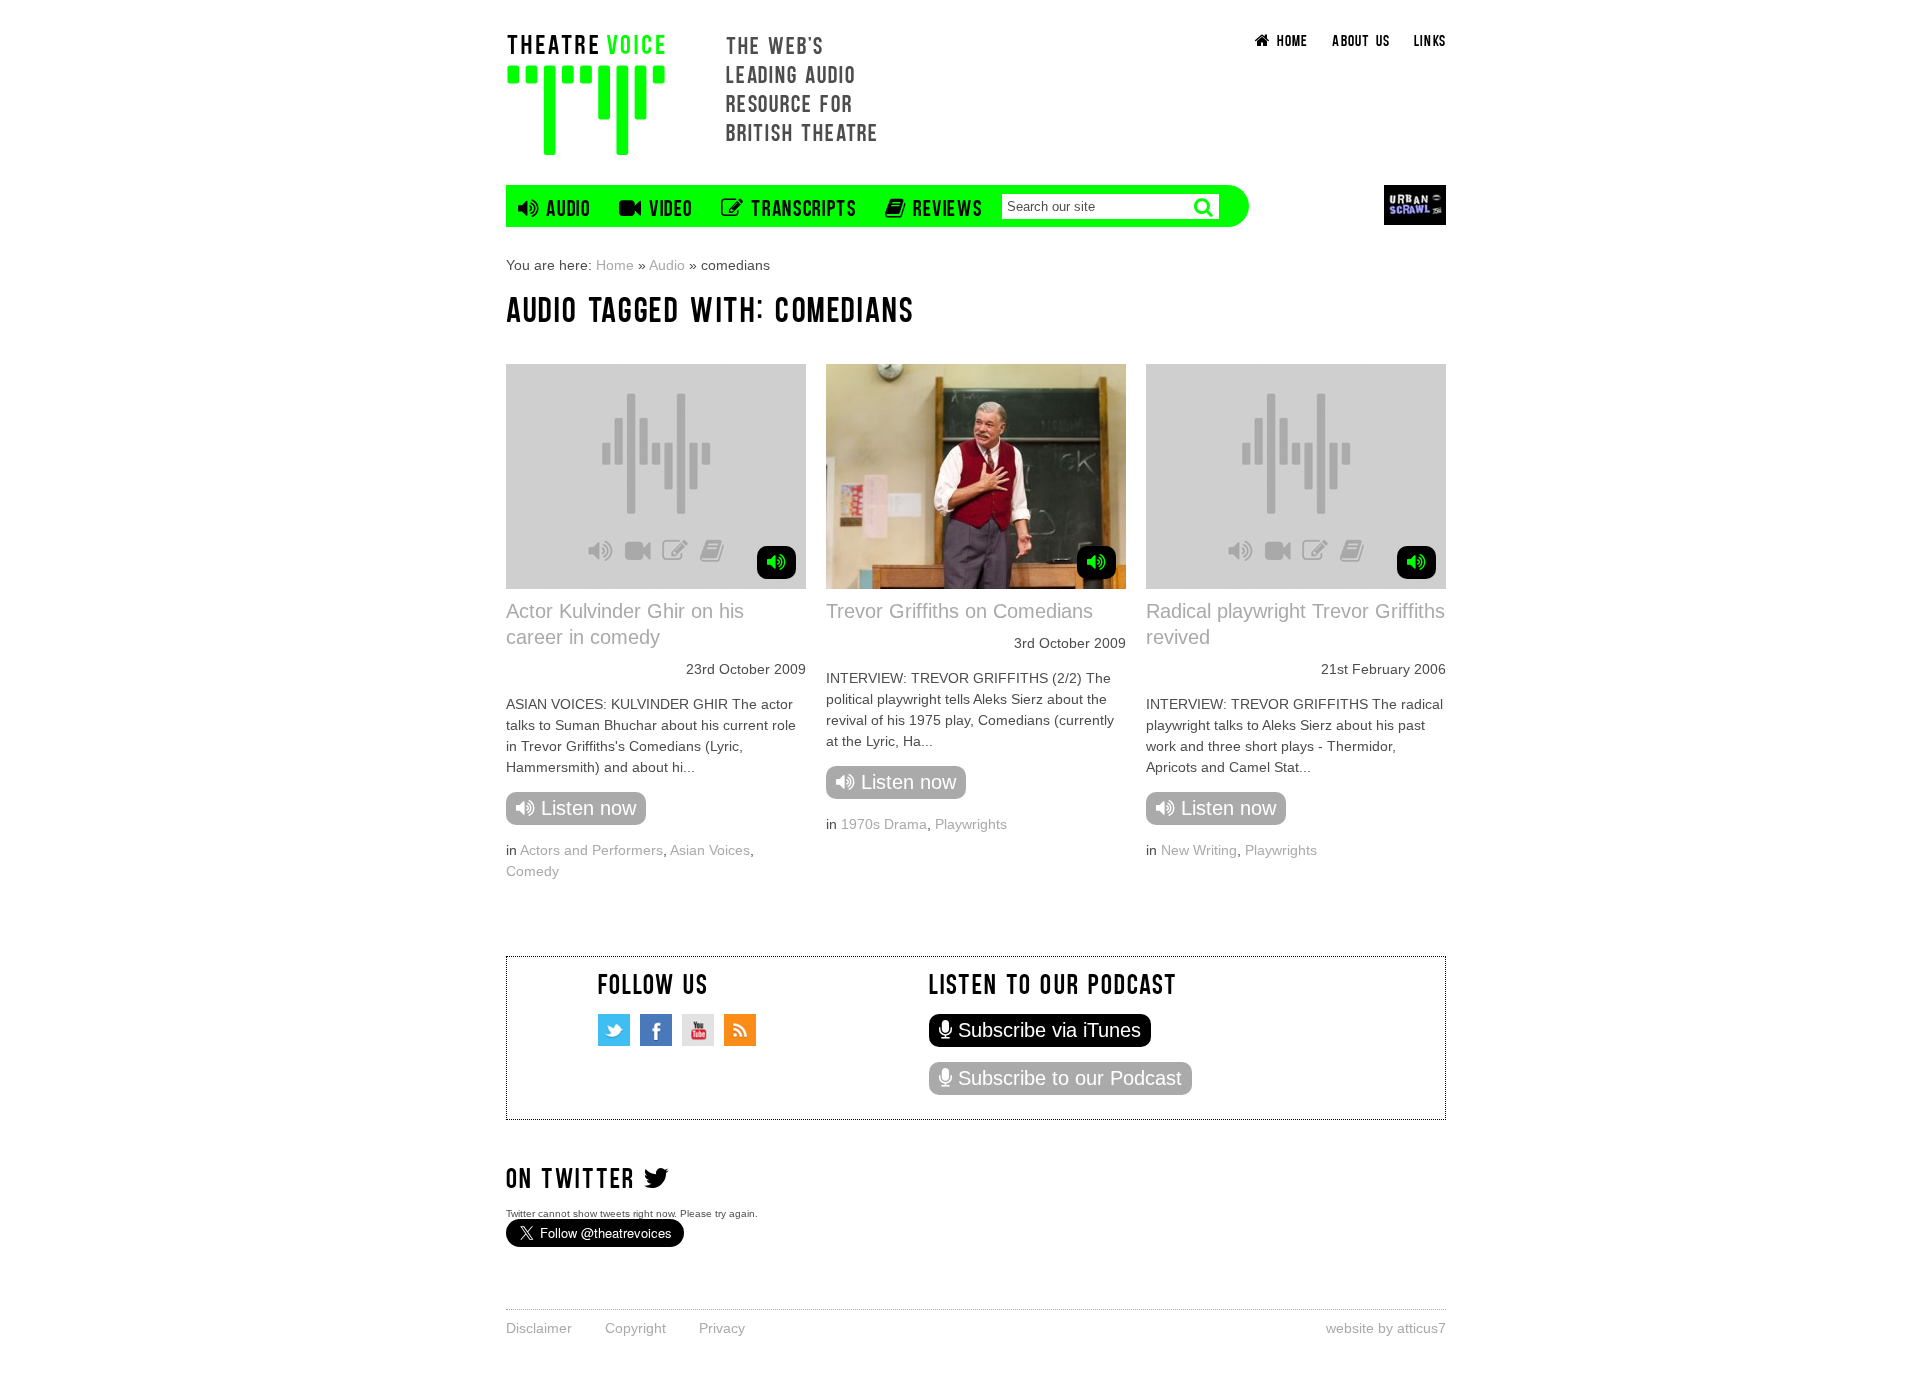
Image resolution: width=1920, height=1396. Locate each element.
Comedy (532, 871)
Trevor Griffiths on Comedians (959, 611)
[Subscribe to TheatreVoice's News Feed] (740, 1030)
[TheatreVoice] (586, 92)
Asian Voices (710, 850)
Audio (667, 265)
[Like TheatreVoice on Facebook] (656, 1030)
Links (1430, 39)
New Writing (1199, 850)
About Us (1361, 39)
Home (615, 265)
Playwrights (971, 824)
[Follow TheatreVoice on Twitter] (614, 1030)
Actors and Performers (591, 850)
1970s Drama (884, 824)
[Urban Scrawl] (1415, 204)
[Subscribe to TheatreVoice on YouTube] (698, 1030)
